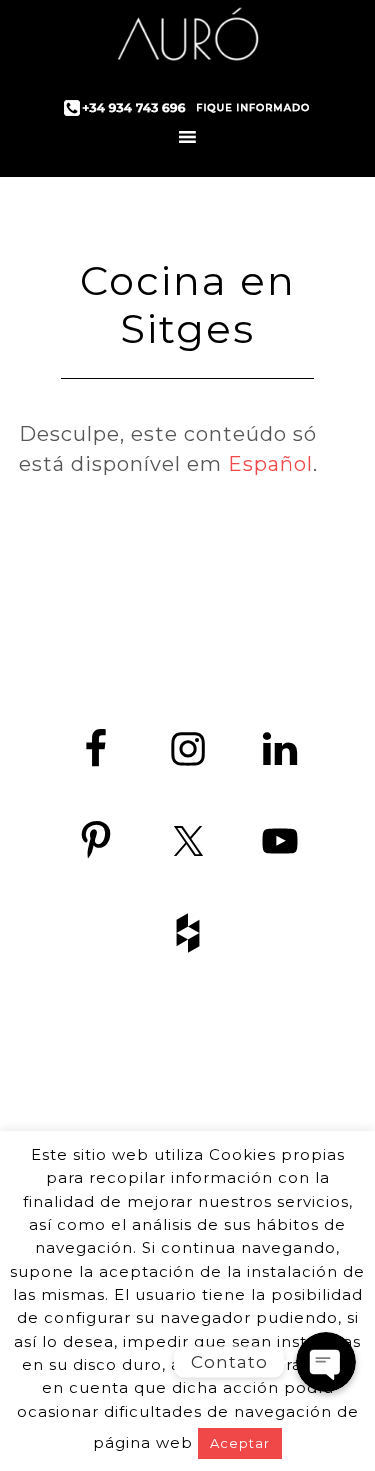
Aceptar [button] (240, 1443)
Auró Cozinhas (188, 40)
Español (270, 464)
